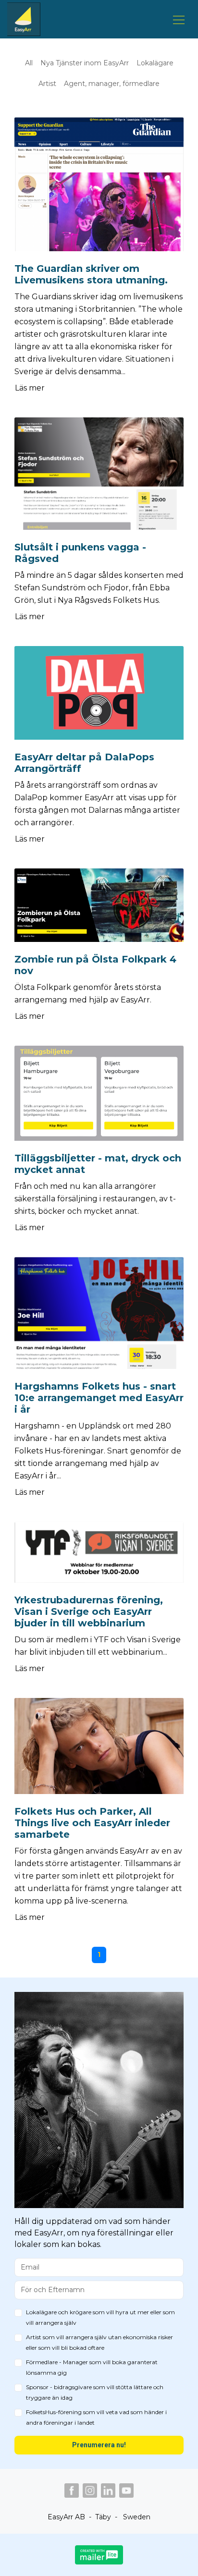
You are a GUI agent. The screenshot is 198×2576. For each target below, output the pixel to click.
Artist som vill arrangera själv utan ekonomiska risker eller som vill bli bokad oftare (99, 2342)
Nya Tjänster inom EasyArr (85, 63)
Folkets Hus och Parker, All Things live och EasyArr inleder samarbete (92, 1823)
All (29, 63)
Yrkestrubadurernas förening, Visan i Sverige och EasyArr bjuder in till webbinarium (89, 1612)
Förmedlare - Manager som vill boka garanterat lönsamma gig (92, 2367)
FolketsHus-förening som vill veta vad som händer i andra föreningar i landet (96, 2417)
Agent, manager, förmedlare (112, 84)
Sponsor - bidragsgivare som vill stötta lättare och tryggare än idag (95, 2392)
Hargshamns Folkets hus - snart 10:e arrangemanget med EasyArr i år (99, 1398)
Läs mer (30, 388)
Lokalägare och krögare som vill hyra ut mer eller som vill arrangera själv (100, 2317)
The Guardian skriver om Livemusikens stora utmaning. (91, 274)
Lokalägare (155, 63)
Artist (47, 84)
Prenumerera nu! (99, 2445)
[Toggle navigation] (179, 19)
